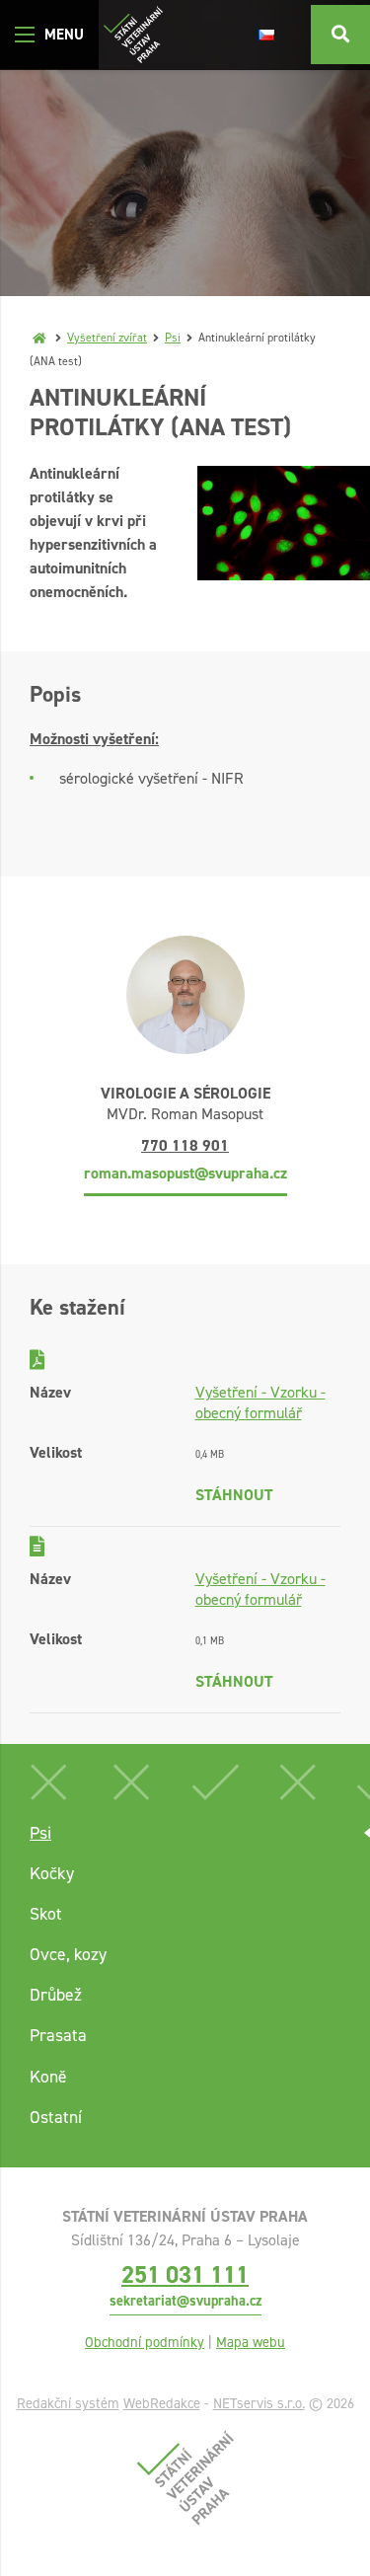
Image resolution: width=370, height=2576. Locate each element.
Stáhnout (234, 1495)
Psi (173, 338)
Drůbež (56, 1995)
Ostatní (56, 2117)
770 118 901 (185, 1145)
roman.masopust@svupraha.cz (185, 1173)
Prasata (58, 2035)
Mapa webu (251, 2342)
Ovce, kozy (68, 1954)
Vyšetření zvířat (107, 338)
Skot (46, 1914)
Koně (48, 2077)
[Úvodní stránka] (133, 35)
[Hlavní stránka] (39, 338)
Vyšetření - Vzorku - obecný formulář (260, 1402)
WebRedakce (162, 2403)
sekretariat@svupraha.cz (185, 2301)
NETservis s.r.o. (259, 2403)
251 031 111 (185, 2274)
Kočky (52, 1873)
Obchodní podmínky (145, 2342)
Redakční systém (68, 2403)
